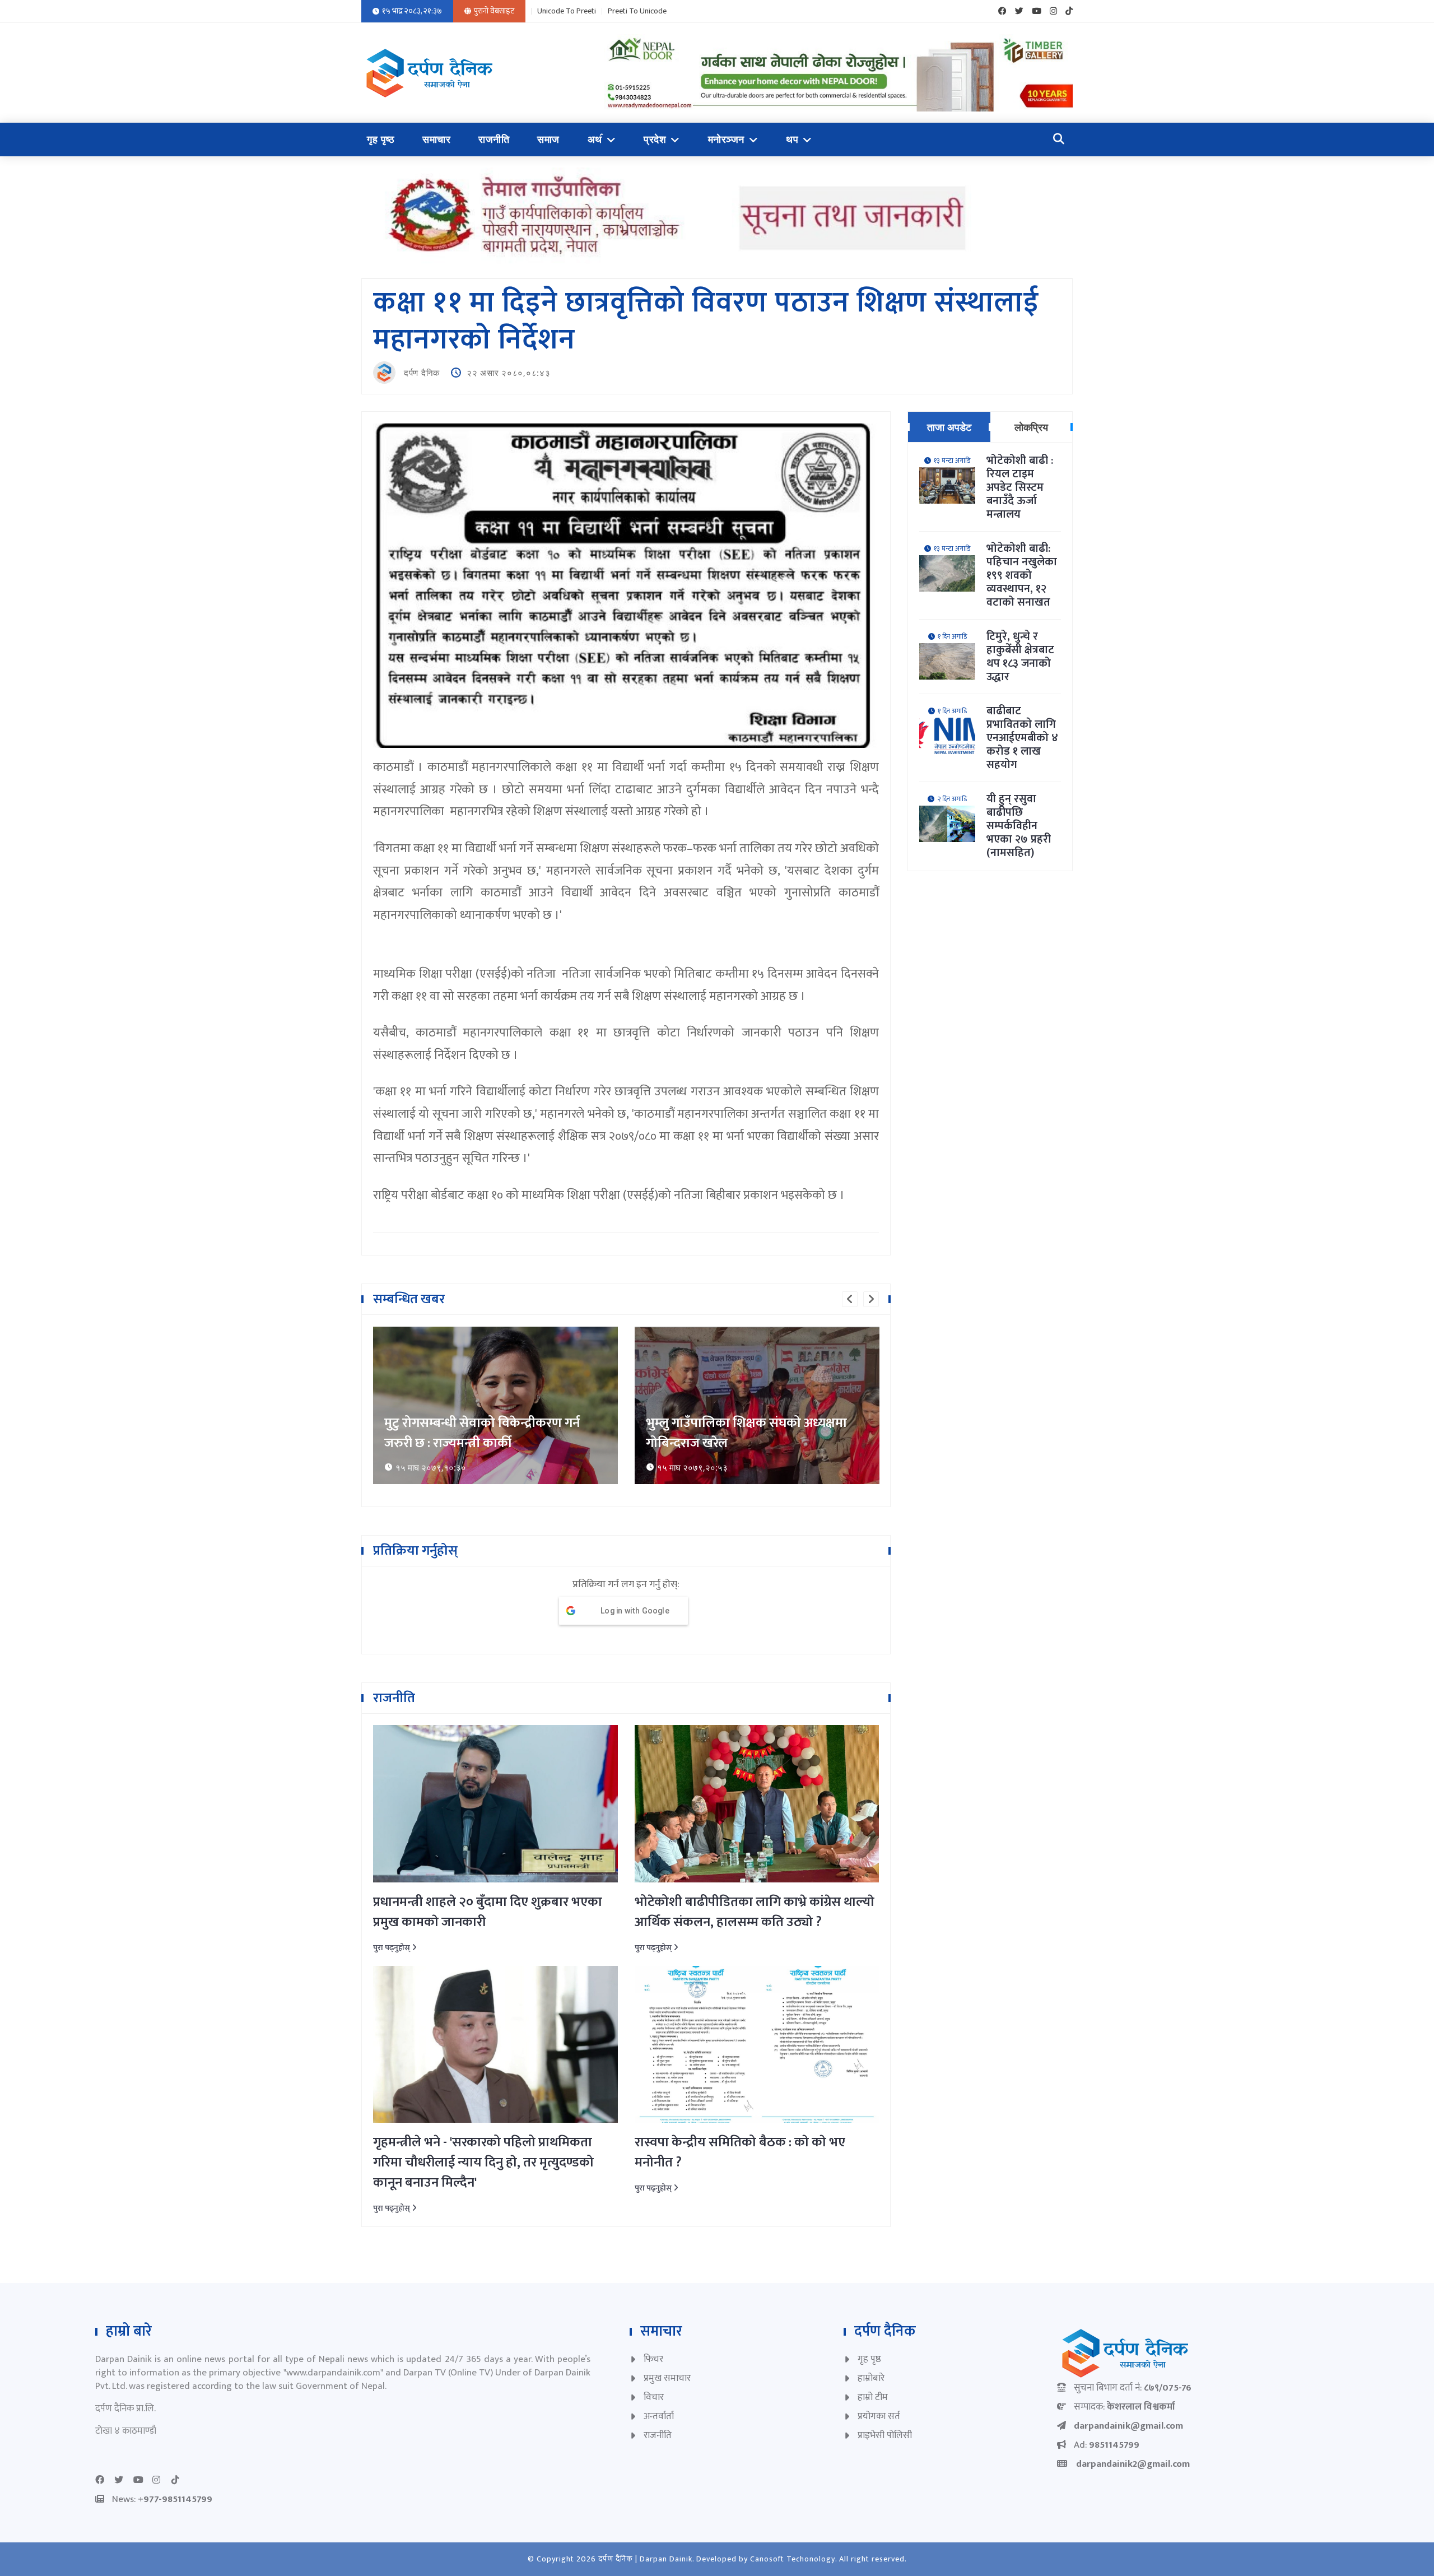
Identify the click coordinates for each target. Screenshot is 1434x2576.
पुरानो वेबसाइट (494, 11)
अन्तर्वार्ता (659, 2416)
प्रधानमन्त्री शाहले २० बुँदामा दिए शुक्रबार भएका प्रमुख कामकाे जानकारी (488, 1912)
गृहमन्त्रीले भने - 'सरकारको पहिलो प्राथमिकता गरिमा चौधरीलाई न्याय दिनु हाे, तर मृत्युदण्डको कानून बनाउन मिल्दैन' (483, 2163)
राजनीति (494, 140)
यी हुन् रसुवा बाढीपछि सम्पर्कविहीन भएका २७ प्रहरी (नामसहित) (1019, 826)
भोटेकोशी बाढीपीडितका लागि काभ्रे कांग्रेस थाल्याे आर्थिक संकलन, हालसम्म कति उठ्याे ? (755, 1912)
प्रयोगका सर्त (879, 2416)
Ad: (1107, 2445)
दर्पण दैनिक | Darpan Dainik (645, 2559)
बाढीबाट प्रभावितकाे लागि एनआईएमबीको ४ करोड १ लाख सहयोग (1022, 738)
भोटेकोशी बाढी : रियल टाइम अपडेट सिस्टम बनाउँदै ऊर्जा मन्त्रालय (1020, 487)
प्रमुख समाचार (667, 2378)
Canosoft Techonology (793, 2559)
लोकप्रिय (1031, 427)
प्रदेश (655, 140)
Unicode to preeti (567, 11)
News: (162, 2499)
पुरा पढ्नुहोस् (392, 1948)
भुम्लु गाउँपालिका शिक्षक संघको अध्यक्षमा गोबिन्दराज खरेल (485, 1433)
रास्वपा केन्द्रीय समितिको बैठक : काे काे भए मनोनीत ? (740, 2152)
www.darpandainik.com (333, 2373)
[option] (495, 1405)
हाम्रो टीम (873, 2397)
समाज (548, 140)
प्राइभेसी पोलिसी (885, 2435)
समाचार (436, 140)
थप (792, 140)
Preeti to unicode (637, 11)
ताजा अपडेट (949, 427)
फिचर (653, 2359)
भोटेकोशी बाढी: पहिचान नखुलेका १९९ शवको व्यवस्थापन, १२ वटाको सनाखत (1022, 575)
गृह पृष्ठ (381, 140)
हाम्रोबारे (871, 2378)
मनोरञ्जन (726, 140)
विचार (654, 2397)
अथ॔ (595, 140)
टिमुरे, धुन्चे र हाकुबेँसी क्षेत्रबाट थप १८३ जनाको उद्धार (1020, 657)
